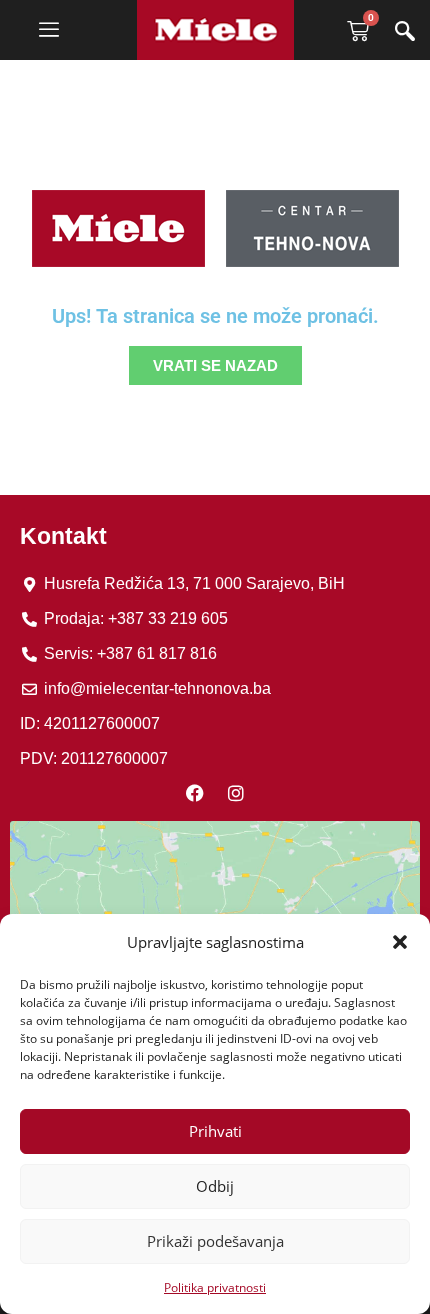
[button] (400, 942)
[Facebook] (195, 793)
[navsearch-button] (405, 33)
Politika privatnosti (215, 1287)
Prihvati (215, 1131)
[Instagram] (236, 793)
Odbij (215, 1186)
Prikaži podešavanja (215, 1241)
